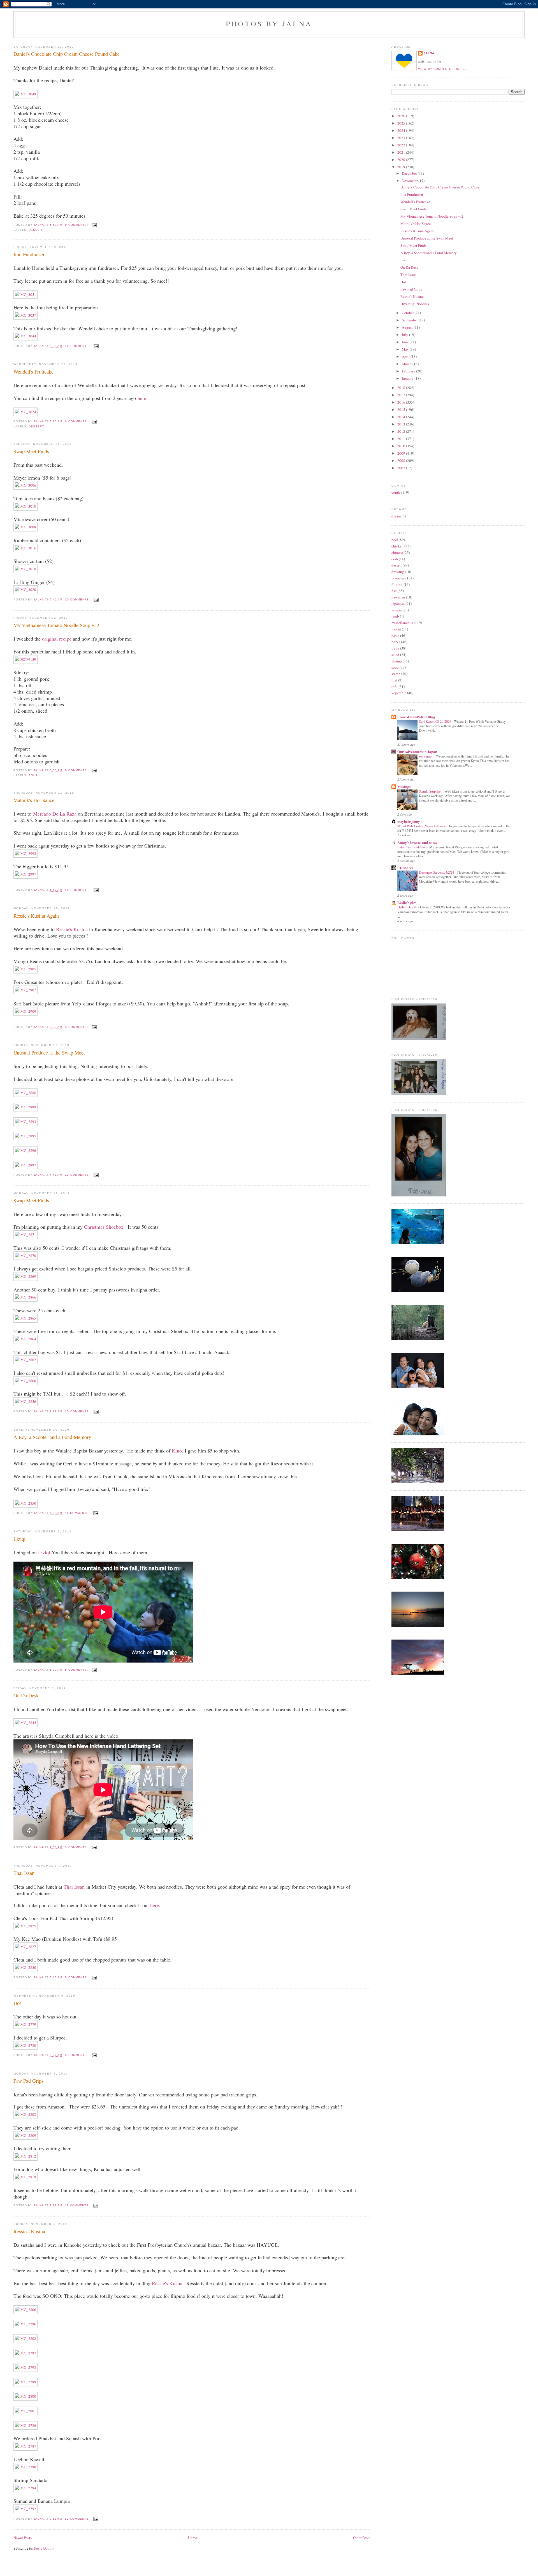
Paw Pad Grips (28, 2081)
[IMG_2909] (25, 1011)
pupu (395, 648)
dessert (36, 230)
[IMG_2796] (25, 2324)
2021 (402, 152)
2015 (402, 409)
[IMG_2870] (25, 1256)
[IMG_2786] (25, 2425)
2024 (402, 130)
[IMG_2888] (25, 1093)
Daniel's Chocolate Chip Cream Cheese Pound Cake (67, 54)
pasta (395, 636)
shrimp (397, 661)
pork (395, 642)
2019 (402, 167)
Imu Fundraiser (29, 254)
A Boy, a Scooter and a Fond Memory (52, 1437)
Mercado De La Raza (55, 814)
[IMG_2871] (25, 1235)
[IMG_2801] (25, 2411)
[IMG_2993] (25, 853)
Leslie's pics (407, 902)
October (408, 313)
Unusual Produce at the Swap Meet (49, 1053)
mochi (396, 629)
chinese (397, 553)
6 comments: (77, 421)
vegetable (399, 693)
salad (395, 655)
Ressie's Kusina (72, 929)
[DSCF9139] (25, 659)
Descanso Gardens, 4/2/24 (437, 872)
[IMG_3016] (25, 548)
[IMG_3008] (25, 527)
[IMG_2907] (25, 990)
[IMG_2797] (25, 2353)
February (409, 371)
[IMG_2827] (25, 1947)
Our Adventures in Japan (417, 751)
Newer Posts (23, 2538)
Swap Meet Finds (31, 451)
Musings (404, 787)
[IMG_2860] (25, 1381)
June (406, 342)
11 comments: (78, 1513)
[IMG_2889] (25, 1107)
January (408, 378)
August (408, 327)
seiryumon (426, 756)
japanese (398, 604)
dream (396, 516)
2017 (402, 395)
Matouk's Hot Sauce (34, 800)
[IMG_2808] (25, 2114)
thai (394, 680)
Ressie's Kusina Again (36, 916)
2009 (402, 453)
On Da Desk (26, 1695)
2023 (402, 138)
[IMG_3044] (25, 336)
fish (394, 591)
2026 (402, 116)
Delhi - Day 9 (407, 907)
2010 (402, 446)
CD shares (405, 868)
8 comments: (77, 225)
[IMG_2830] (25, 1967)
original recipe (57, 639)
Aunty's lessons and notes (417, 842)
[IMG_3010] (25, 506)
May (406, 349)
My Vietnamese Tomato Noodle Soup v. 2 (56, 625)
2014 (402, 417)
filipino (397, 584)
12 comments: (78, 2519)
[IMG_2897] (25, 1165)
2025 (402, 123)
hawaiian (398, 597)
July (405, 335)
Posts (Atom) (44, 2548)
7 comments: (77, 1847)
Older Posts (362, 2538)
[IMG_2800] (25, 2396)
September (410, 320)
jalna (429, 53)
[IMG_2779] (25, 2024)
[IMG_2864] (25, 1339)
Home (193, 2538)
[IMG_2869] (25, 1276)
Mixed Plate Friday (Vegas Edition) (421, 826)
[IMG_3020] (25, 590)
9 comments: (77, 1027)
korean (397, 610)
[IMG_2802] (25, 2338)
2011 (402, 439)
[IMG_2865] (25, 1318)
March (407, 364)
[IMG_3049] (25, 94)
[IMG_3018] (25, 569)
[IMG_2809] (25, 2135)
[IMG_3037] (25, 315)
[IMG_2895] (25, 1136)
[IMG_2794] (25, 2488)
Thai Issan (24, 1873)
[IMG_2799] (25, 2382)
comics (397, 492)
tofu (395, 687)
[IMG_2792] (25, 2509)
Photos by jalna (269, 24)
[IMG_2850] (25, 1503)
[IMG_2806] (25, 2310)
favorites (398, 578)
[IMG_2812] (25, 2156)
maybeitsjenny (409, 821)
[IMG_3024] (25, 412)
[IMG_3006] (25, 485)
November (410, 181)
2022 (402, 145)
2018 (402, 388)
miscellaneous (402, 623)
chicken (397, 546)
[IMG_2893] (25, 1122)
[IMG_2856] (25, 1401)
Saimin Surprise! (431, 791)
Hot (17, 2003)
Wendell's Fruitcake (33, 372)
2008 (402, 461)
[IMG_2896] (25, 1150)
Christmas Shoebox (104, 1227)
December (410, 173)
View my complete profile (442, 69)
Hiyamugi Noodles (415, 304)
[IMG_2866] (25, 1297)
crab (395, 559)
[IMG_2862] (25, 1360)
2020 (402, 160)
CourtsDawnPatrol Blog (416, 717)
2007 (402, 468)
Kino (177, 1451)
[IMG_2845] (25, 1723)
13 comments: (78, 1411)
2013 (402, 424)
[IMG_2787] (25, 2446)
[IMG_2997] (25, 874)
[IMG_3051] (25, 294)
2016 (402, 402)
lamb (395, 616)
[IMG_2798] (25, 2367)
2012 (402, 431)
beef (395, 540)
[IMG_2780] (25, 2045)
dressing (398, 572)
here (142, 398)
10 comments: (78, 346)
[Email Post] (93, 225)
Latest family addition (412, 847)
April (406, 356)
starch (396, 674)
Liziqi (19, 1539)
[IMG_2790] (25, 2467)
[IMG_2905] (25, 969)
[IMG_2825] (25, 1926)
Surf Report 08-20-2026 (435, 721)
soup (33, 775)
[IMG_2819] (25, 2177)
